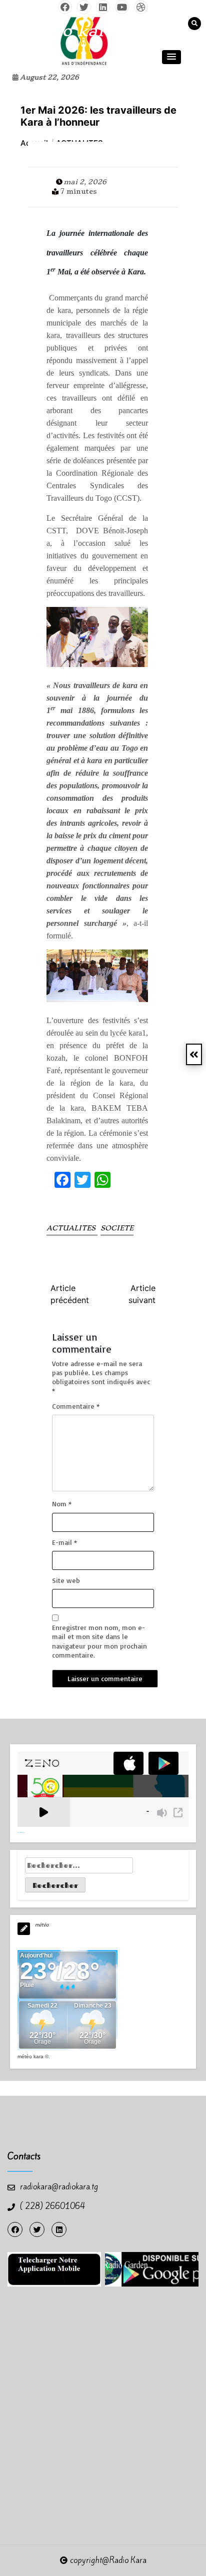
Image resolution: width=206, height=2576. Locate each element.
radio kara (72, 31)
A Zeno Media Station (21, 1832)
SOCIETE (117, 1228)
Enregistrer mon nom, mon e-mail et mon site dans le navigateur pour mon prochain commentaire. (99, 1641)
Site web (66, 1580)
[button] (171, 57)
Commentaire (76, 1406)
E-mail (64, 1542)
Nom (62, 1504)
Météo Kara (30, 2056)
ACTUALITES (72, 1228)
